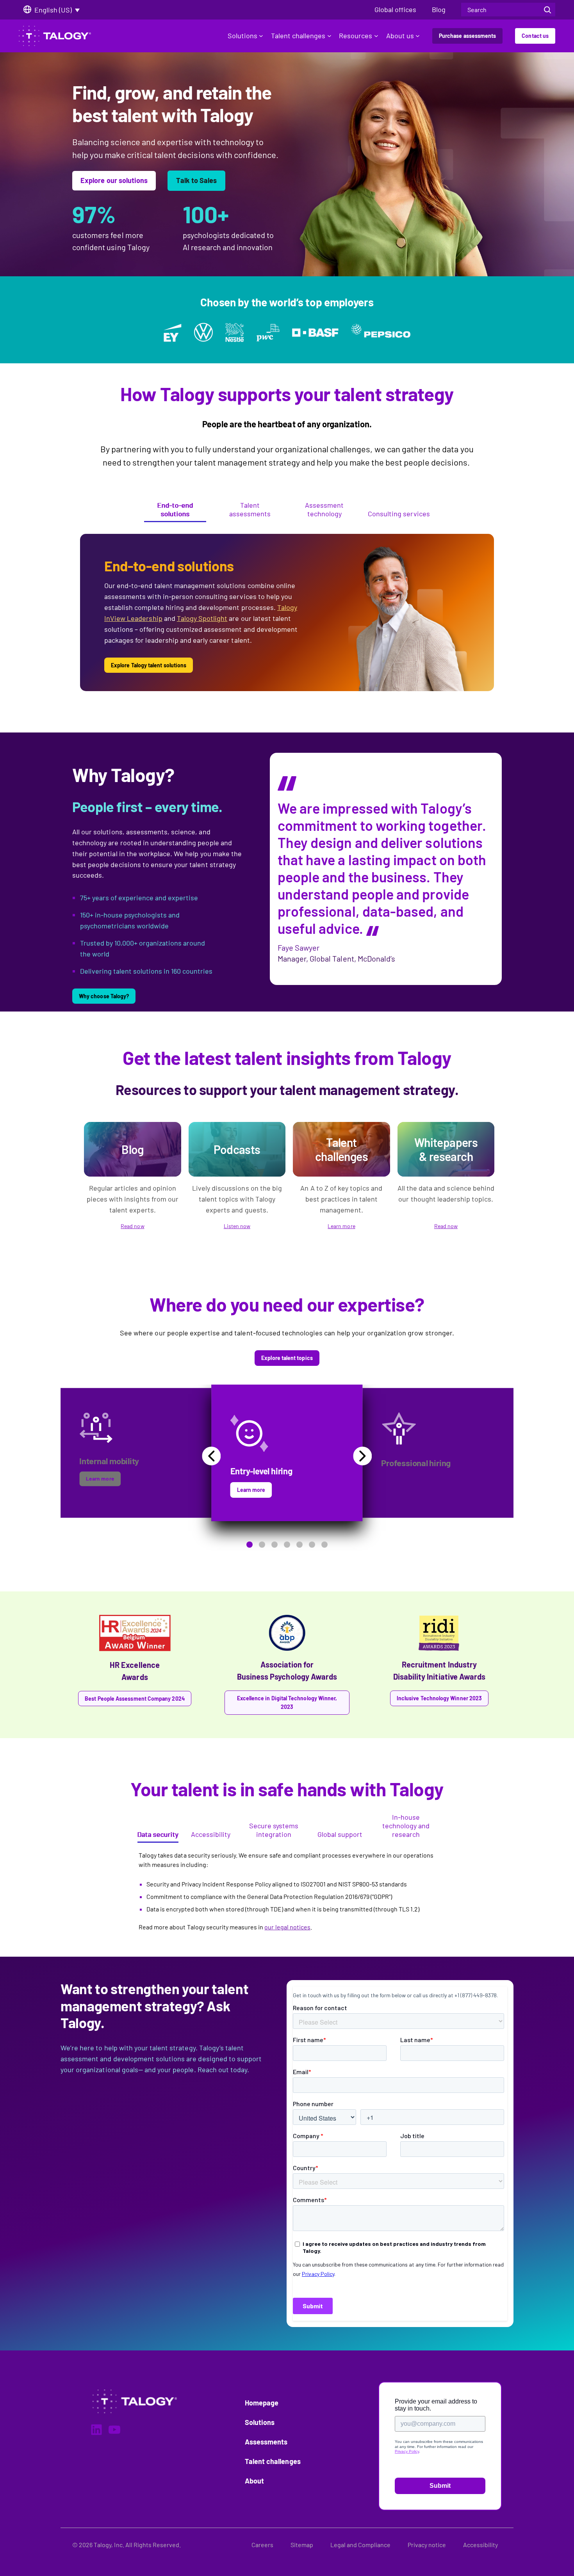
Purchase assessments (467, 36)
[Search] (547, 10)
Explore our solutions (114, 180)
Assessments (266, 2442)
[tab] (175, 511)
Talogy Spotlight (202, 618)
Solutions (242, 36)
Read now (132, 1226)
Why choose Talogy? (104, 996)
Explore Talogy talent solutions (149, 665)
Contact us (535, 36)
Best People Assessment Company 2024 (135, 1699)
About (254, 2481)
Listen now (237, 1226)
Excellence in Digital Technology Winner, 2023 (287, 1702)
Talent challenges (298, 36)
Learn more (341, 1226)
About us (400, 36)
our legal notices (287, 1927)
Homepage (262, 2403)
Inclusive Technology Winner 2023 (439, 1698)
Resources (356, 36)
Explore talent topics (287, 1358)
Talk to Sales (196, 180)
